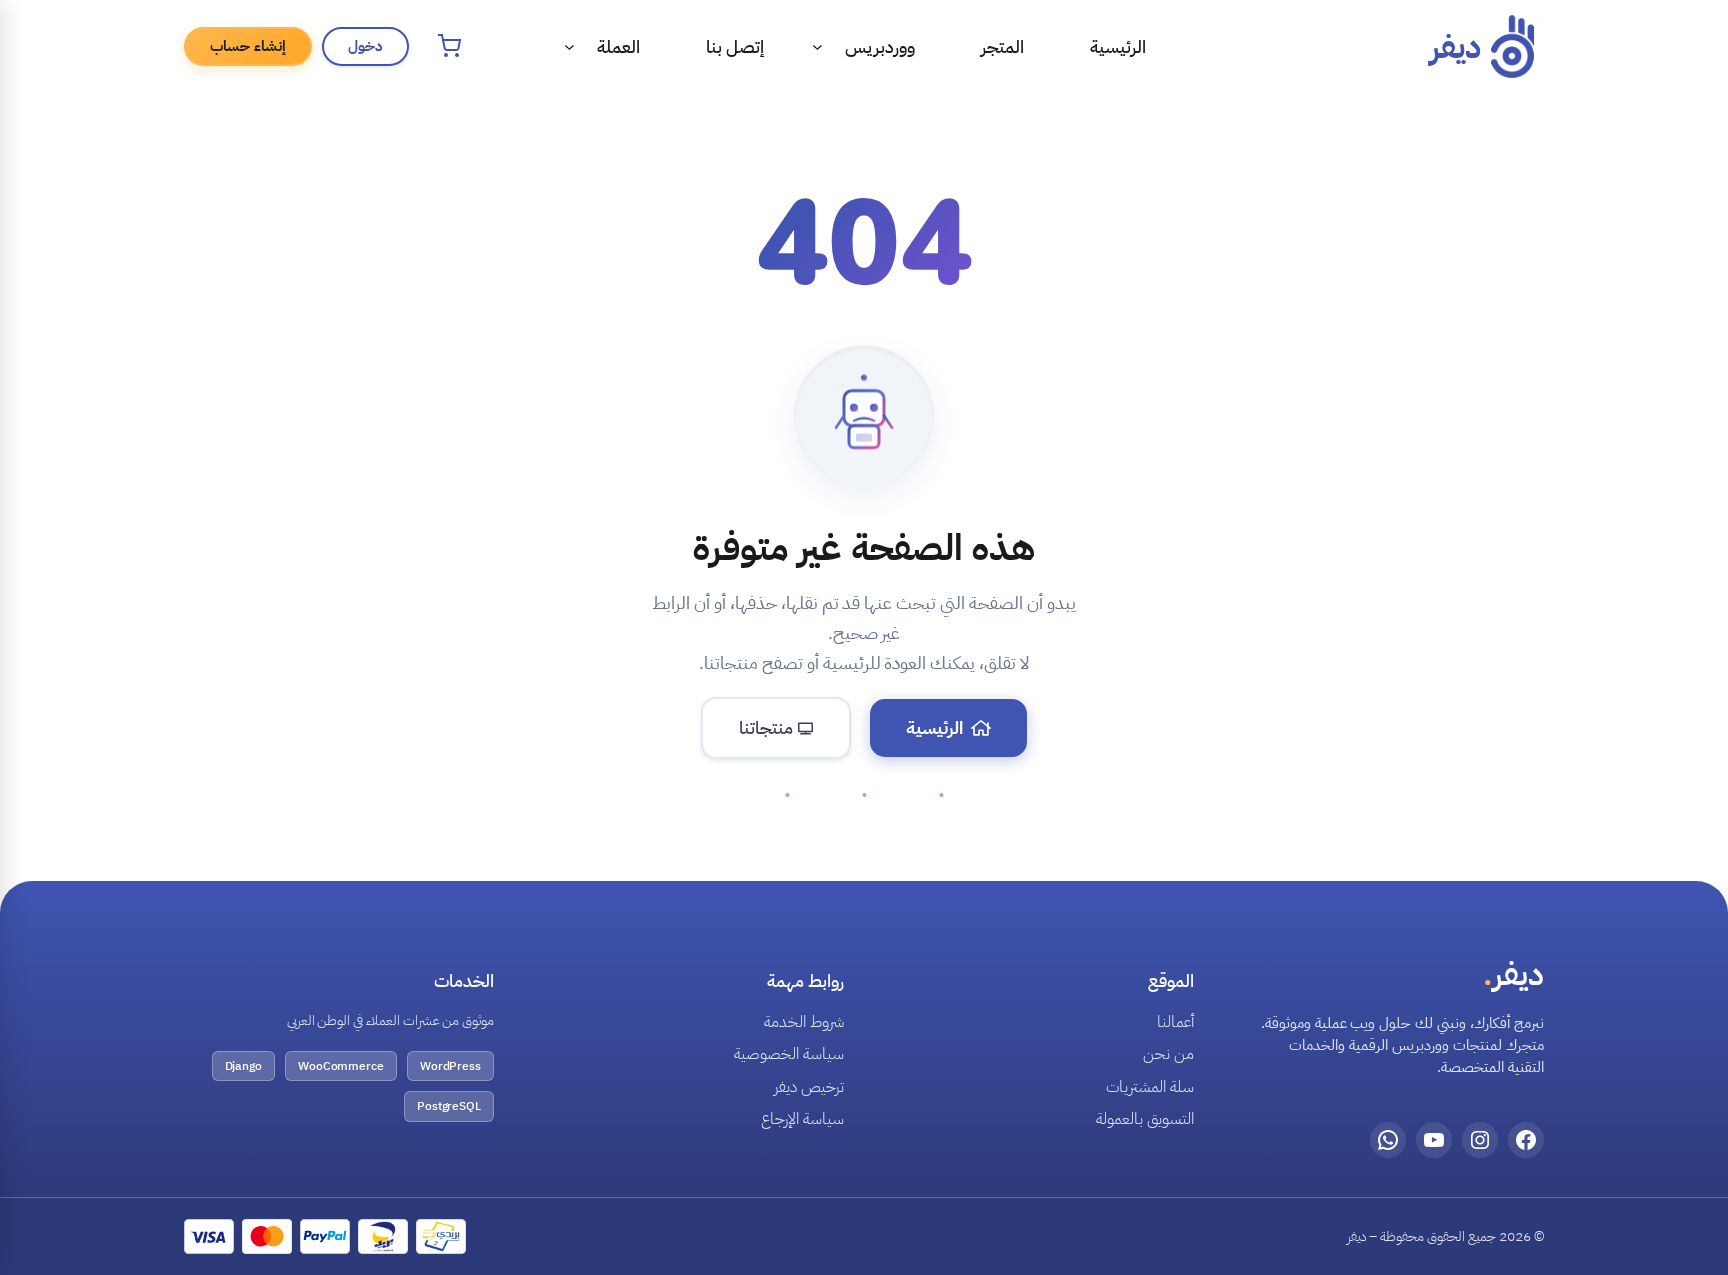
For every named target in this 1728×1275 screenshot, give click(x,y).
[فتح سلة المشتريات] (449, 46)
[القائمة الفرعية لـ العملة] (569, 46)
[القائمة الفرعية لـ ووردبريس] (817, 46)
